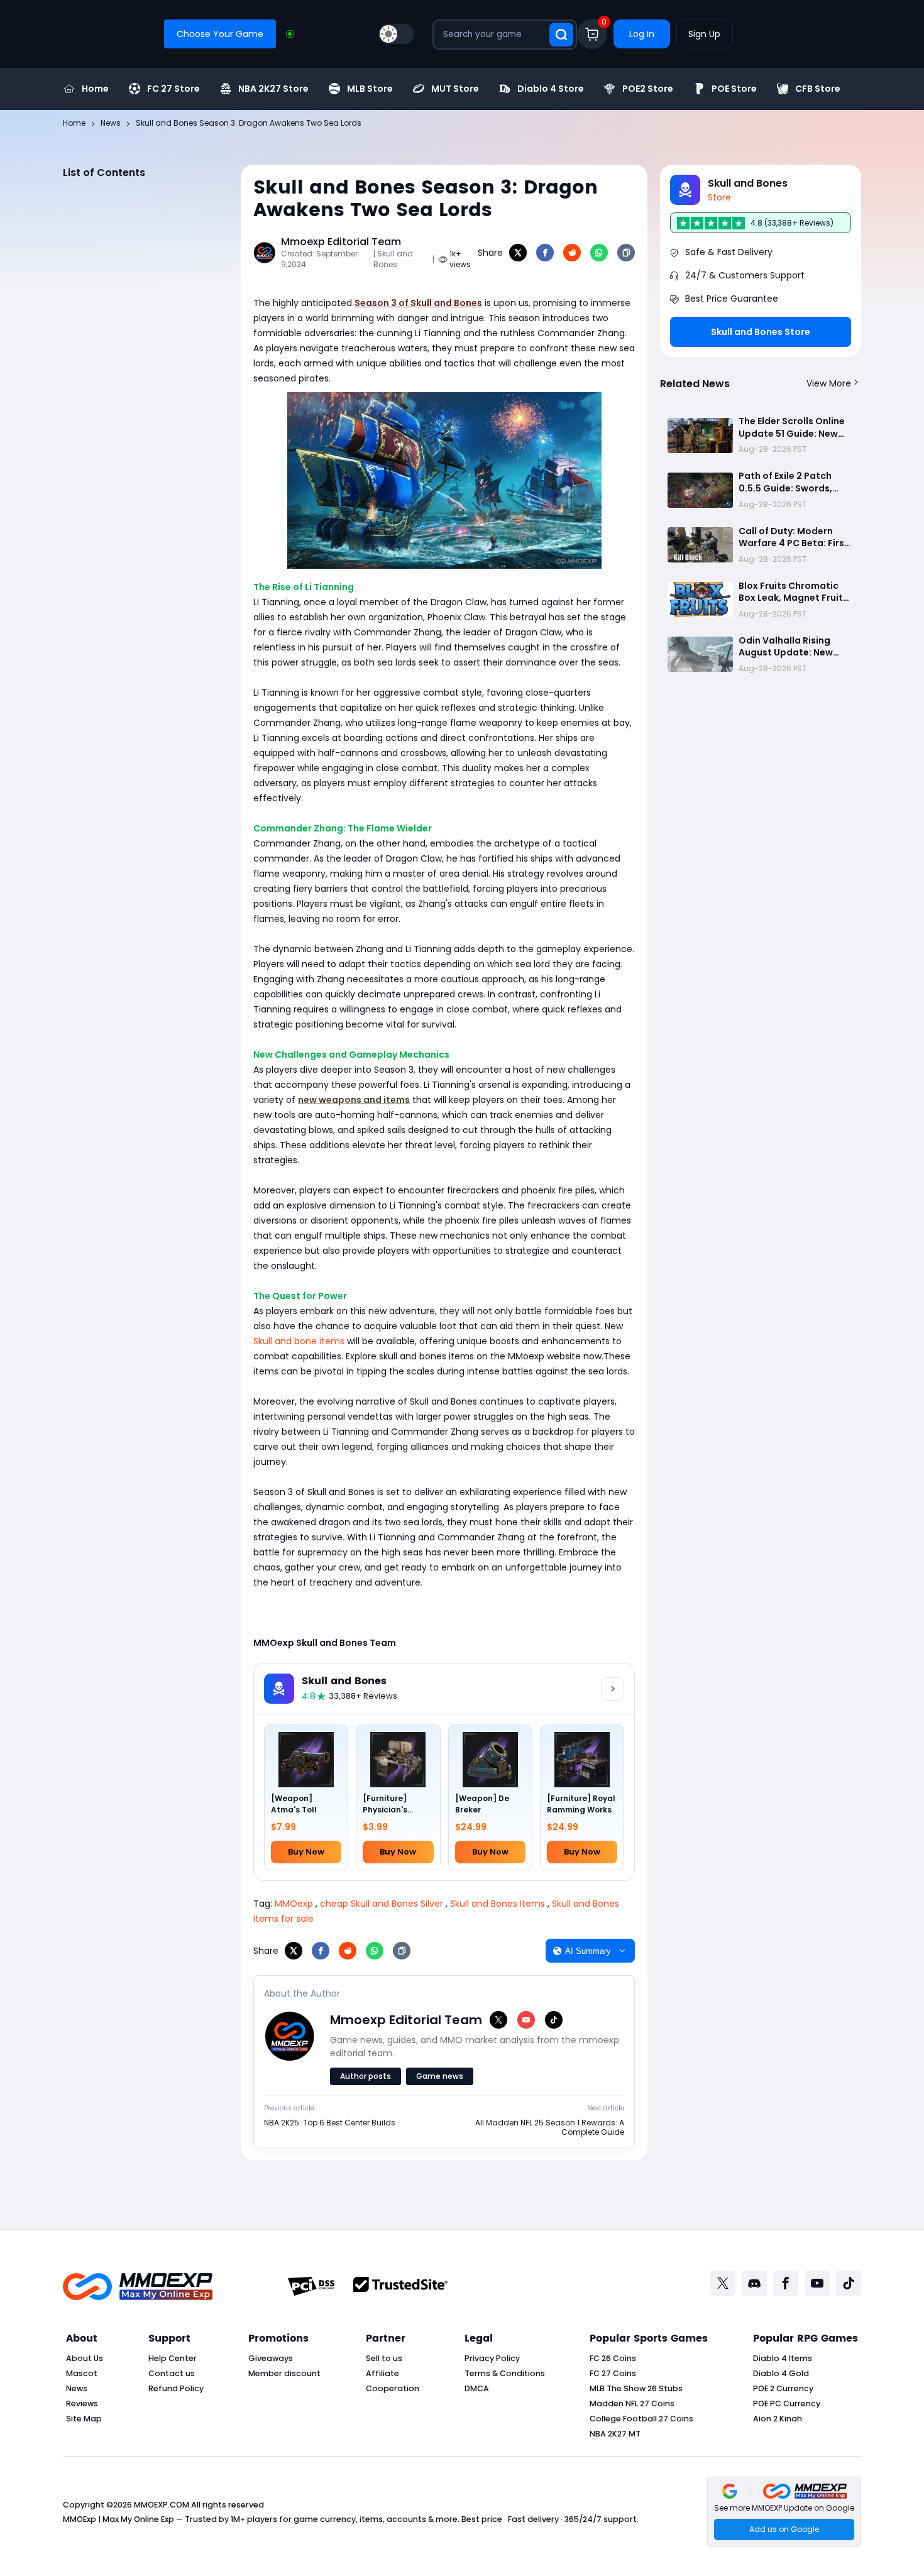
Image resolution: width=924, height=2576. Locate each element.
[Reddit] (572, 253)
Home (95, 89)
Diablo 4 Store (551, 89)
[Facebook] (545, 253)
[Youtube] (817, 2283)
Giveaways (271, 2358)
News (77, 2388)
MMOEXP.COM (162, 2505)
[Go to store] (613, 1689)
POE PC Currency (787, 2403)
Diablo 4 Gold (781, 2373)
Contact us (172, 2373)
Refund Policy (176, 2388)
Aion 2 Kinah (778, 2419)
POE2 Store (648, 89)
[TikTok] (554, 2020)
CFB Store (818, 89)
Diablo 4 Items (783, 2358)
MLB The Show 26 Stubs (636, 2388)
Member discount (284, 2373)
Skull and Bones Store (761, 332)
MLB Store (370, 89)
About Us (85, 2358)
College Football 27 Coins (641, 2419)
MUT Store (455, 89)
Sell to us (384, 2358)
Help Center (173, 2358)
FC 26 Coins (613, 2358)
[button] (784, 2512)
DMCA (477, 2388)
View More (829, 383)
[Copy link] (626, 253)
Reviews (82, 2403)
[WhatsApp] (599, 253)
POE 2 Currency (783, 2388)
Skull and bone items (299, 1341)
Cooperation (393, 2388)
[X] (518, 253)
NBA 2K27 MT (615, 2434)
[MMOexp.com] (138, 2287)
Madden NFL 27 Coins (632, 2403)
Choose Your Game (220, 34)
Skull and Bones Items (498, 1904)
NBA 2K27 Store (273, 89)
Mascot (82, 2373)
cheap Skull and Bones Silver (382, 1904)
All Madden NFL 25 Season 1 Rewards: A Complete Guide (550, 2128)
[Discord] (754, 2283)
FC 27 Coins (613, 2373)
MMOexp (294, 1904)
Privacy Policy (492, 2358)
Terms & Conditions (505, 2373)
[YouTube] (526, 2020)
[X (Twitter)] (498, 2020)
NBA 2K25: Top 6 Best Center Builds (330, 2123)
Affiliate (382, 2373)
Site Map (84, 2419)
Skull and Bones (344, 1681)
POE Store (734, 89)
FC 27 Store (173, 89)
